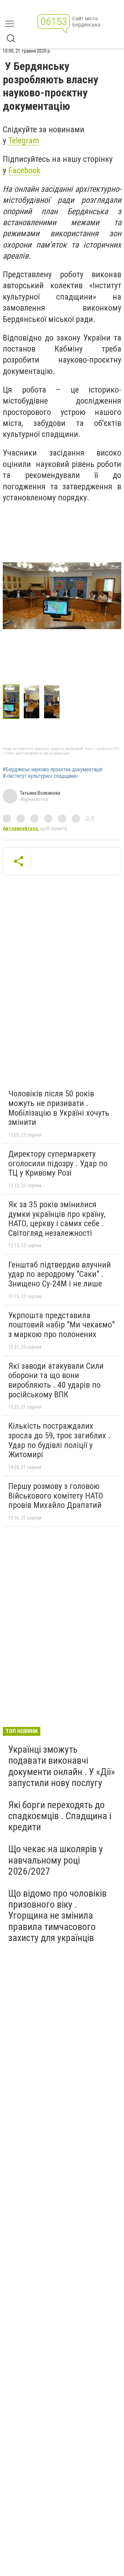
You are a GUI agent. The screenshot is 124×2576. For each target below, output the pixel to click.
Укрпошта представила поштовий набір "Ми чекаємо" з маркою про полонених (61, 1325)
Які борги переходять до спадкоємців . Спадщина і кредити (60, 1816)
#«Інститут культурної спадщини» (40, 776)
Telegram (24, 140)
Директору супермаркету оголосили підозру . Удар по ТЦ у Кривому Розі (58, 1163)
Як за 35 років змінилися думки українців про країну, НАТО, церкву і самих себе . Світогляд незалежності (57, 1219)
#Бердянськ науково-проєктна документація (53, 770)
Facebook (24, 170)
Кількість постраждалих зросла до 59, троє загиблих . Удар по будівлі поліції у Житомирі (59, 1440)
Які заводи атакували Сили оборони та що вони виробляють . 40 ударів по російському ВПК (56, 1380)
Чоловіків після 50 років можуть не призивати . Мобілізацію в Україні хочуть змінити (59, 1108)
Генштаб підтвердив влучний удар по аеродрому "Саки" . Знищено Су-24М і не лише (60, 1274)
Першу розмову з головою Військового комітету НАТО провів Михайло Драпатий (56, 1496)
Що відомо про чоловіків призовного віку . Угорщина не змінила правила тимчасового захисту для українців (58, 1916)
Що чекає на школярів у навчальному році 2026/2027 (56, 1860)
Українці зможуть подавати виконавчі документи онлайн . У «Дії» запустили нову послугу (62, 1766)
